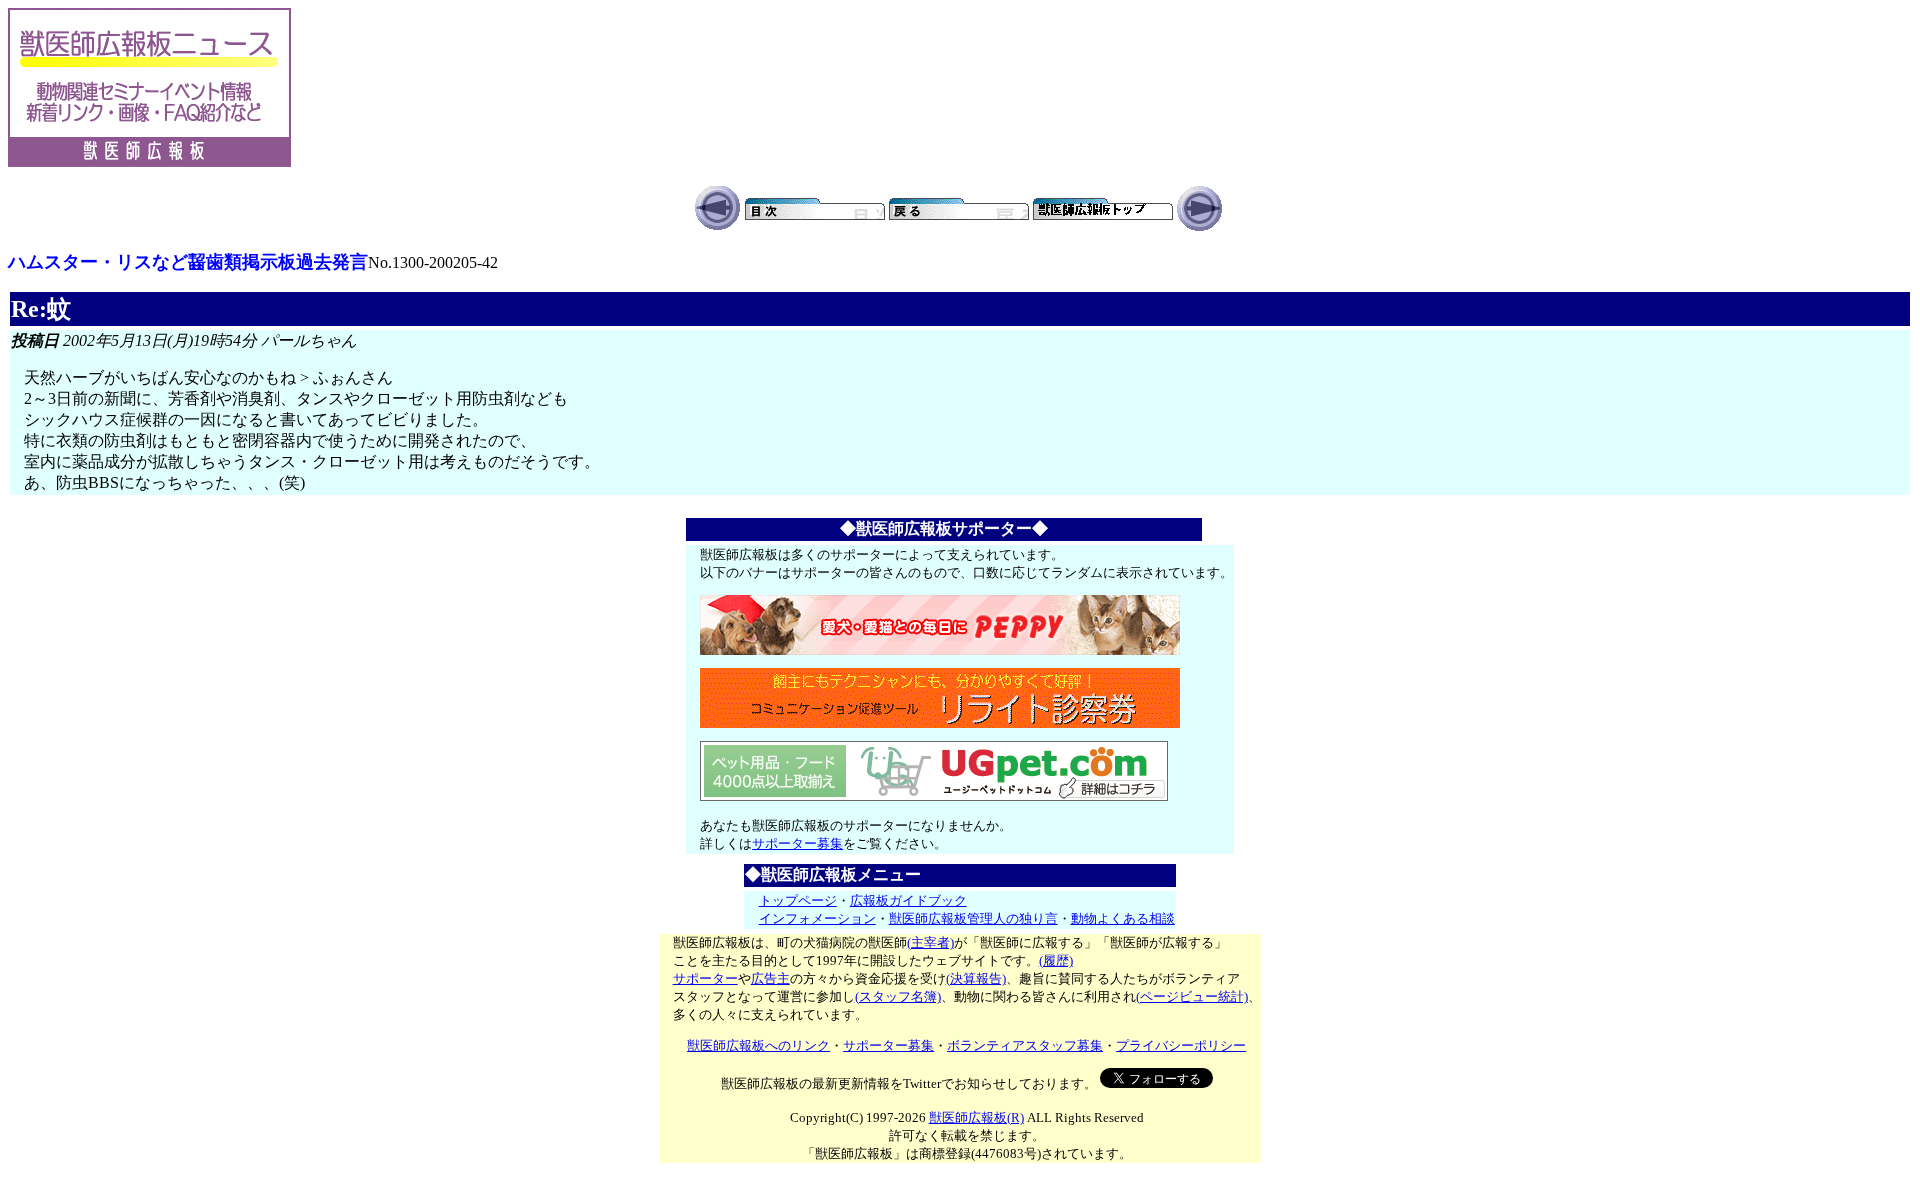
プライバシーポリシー (1181, 1045)
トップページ (798, 900)
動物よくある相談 (1123, 918)
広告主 (770, 978)
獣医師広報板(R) (976, 1117)
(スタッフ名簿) (898, 996)
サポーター (705, 978)
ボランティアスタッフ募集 (1025, 1045)
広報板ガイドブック (908, 900)
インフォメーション (817, 918)
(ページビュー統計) (1192, 996)
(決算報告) (976, 978)
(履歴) (1056, 960)
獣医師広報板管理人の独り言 (973, 918)
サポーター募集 (797, 843)
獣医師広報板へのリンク (758, 1045)
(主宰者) (930, 942)
